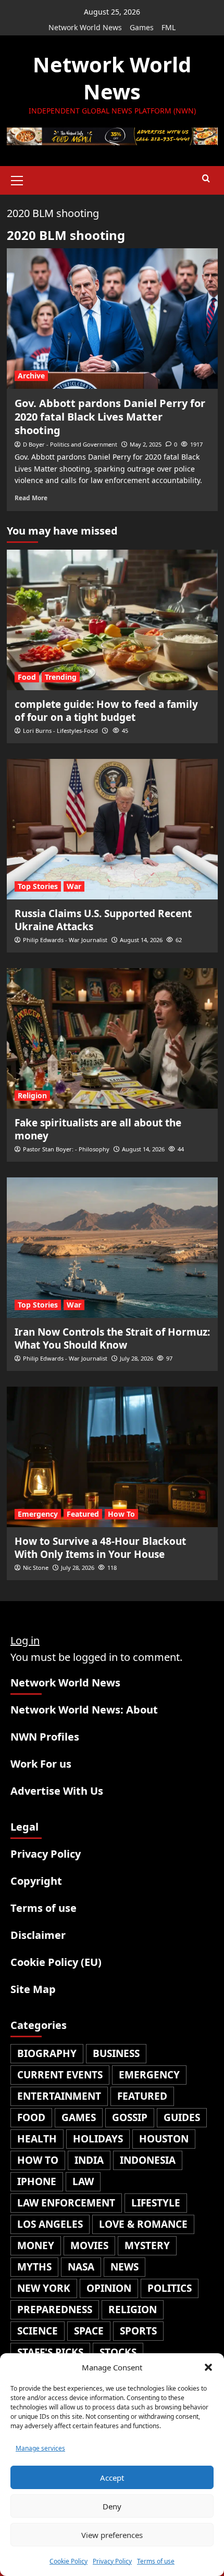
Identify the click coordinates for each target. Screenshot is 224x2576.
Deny (112, 2506)
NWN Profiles (45, 1737)
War (74, 886)
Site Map (33, 1989)
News (125, 2267)
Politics (170, 2288)
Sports (138, 2331)
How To (121, 1514)
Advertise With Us (57, 1791)
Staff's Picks (50, 2352)
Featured (83, 1514)
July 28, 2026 (136, 1358)
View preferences (112, 2535)
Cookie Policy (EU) (56, 1962)
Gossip (130, 2117)
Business (116, 2053)
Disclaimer (38, 1935)
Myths (34, 2267)
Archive (31, 376)
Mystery (147, 2245)
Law (83, 2181)
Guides (182, 2117)
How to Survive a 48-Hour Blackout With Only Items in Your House (100, 1548)
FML (169, 27)
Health (37, 2139)
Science (38, 2331)
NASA (81, 2267)
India (89, 2160)
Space (89, 2331)
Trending (61, 677)
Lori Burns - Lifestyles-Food (60, 731)
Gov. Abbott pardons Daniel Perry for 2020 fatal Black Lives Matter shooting (110, 417)
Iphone (37, 2181)
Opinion (109, 2288)
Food (27, 677)
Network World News (85, 27)
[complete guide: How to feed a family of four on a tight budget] (112, 620)
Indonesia (148, 2160)
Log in (25, 1640)
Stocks (118, 2352)
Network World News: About (84, 1710)
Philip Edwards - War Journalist (65, 940)
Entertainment (59, 2096)
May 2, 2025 (146, 444)
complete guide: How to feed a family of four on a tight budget (106, 711)
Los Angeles (50, 2224)
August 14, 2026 (141, 940)
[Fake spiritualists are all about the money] (112, 1038)
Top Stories (38, 886)
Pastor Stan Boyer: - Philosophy (66, 1149)
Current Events (60, 2075)
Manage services (40, 2448)
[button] (208, 2367)
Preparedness (55, 2309)
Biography (47, 2053)
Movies (89, 2245)
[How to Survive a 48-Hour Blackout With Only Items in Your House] (112, 1457)
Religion (32, 1095)
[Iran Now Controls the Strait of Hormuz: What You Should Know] (112, 1248)
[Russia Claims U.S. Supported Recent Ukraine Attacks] (112, 829)
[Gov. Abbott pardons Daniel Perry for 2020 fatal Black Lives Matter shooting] (112, 319)
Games (142, 27)
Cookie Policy (69, 2561)
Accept (112, 2478)
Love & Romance (143, 2224)
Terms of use (156, 2561)
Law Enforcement (66, 2203)
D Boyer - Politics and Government (70, 444)
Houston (164, 2139)
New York (44, 2288)
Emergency (38, 1514)
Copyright (36, 1881)
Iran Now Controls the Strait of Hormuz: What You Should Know (112, 1338)
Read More (31, 498)
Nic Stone (36, 1568)
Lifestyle (156, 2203)
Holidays (98, 2139)
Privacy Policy (112, 2561)
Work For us (41, 1764)
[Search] (206, 179)
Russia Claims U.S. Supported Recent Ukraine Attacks (103, 920)
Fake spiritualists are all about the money (98, 1129)
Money (36, 2245)
